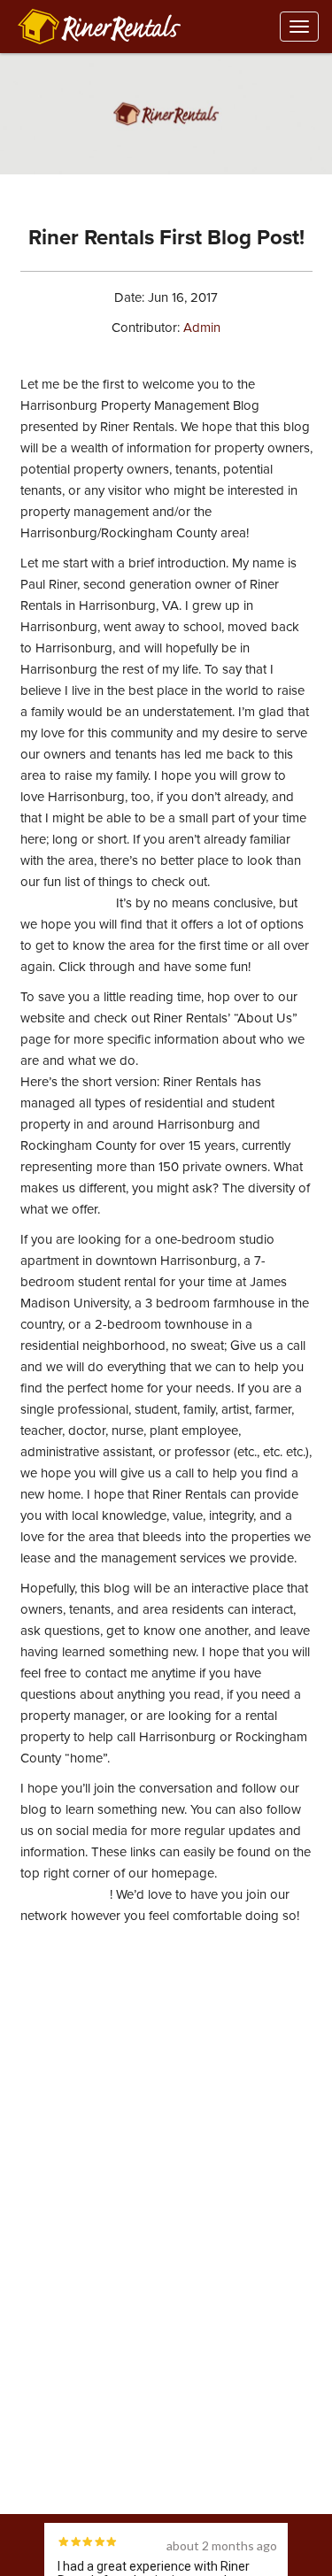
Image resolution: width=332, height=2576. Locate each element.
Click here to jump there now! (225, 1060)
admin (202, 328)
